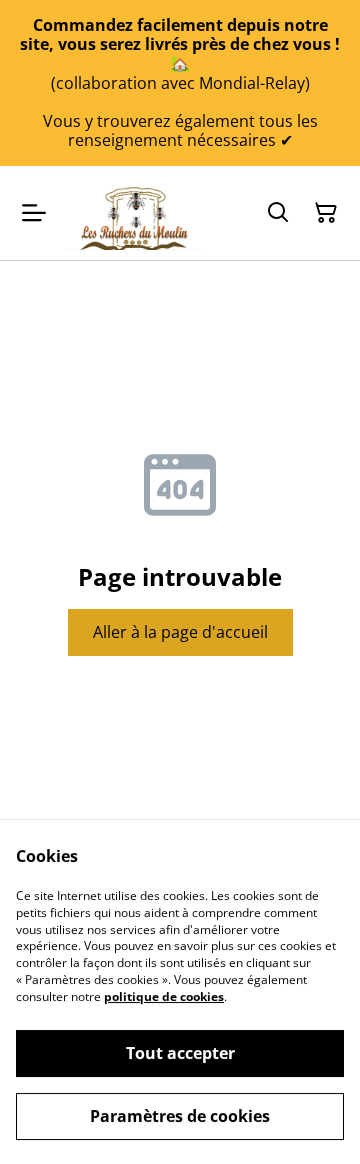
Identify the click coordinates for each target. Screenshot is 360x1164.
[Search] (278, 213)
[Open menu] (34, 213)
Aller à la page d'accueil (180, 632)
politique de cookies (164, 996)
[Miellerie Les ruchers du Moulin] (134, 213)
